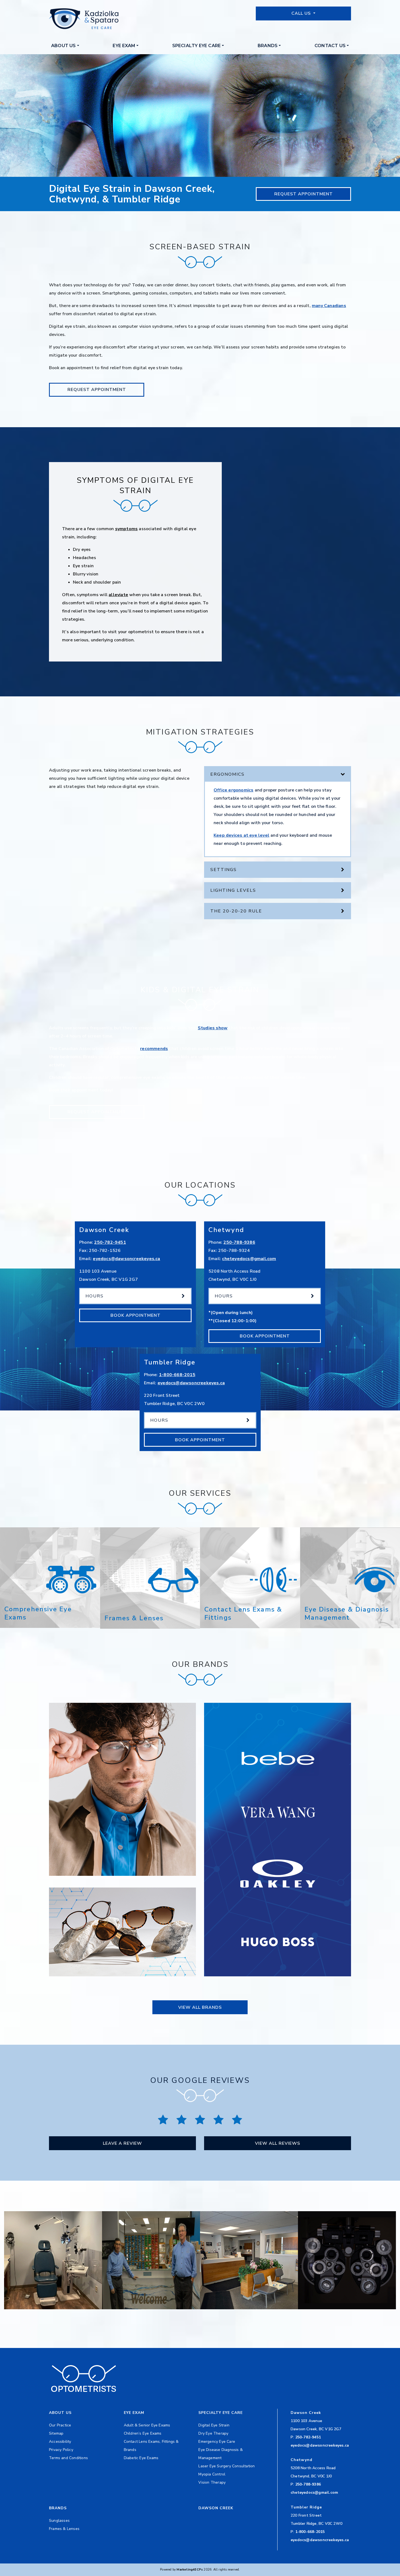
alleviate (118, 595)
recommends (154, 1049)
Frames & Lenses (64, 2529)
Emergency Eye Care (217, 2442)
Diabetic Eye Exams (141, 2458)
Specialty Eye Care (197, 46)
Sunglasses (59, 2521)
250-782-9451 (110, 1242)
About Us (64, 46)
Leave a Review (122, 2143)
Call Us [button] (302, 13)
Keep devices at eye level (241, 835)
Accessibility (60, 2442)
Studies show (213, 1028)
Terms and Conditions (68, 2458)
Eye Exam (124, 46)
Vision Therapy (212, 2482)
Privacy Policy (61, 2450)
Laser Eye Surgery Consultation (227, 2466)
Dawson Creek (216, 2508)
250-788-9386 (239, 1242)
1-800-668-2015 (177, 1375)
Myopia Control (212, 2474)
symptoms (127, 529)
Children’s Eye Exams (143, 2433)
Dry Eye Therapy (213, 2433)
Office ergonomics (233, 790)
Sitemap (56, 2433)
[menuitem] (65, 46)
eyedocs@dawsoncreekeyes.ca (126, 1259)
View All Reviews (278, 2143)
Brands (268, 46)
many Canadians (329, 306)
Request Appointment (304, 194)
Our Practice (60, 2425)
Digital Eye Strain (214, 2425)
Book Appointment (136, 1315)
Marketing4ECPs (190, 2570)
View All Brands (200, 2007)
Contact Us (330, 46)
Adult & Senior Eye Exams (147, 2425)
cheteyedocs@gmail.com (249, 1259)
